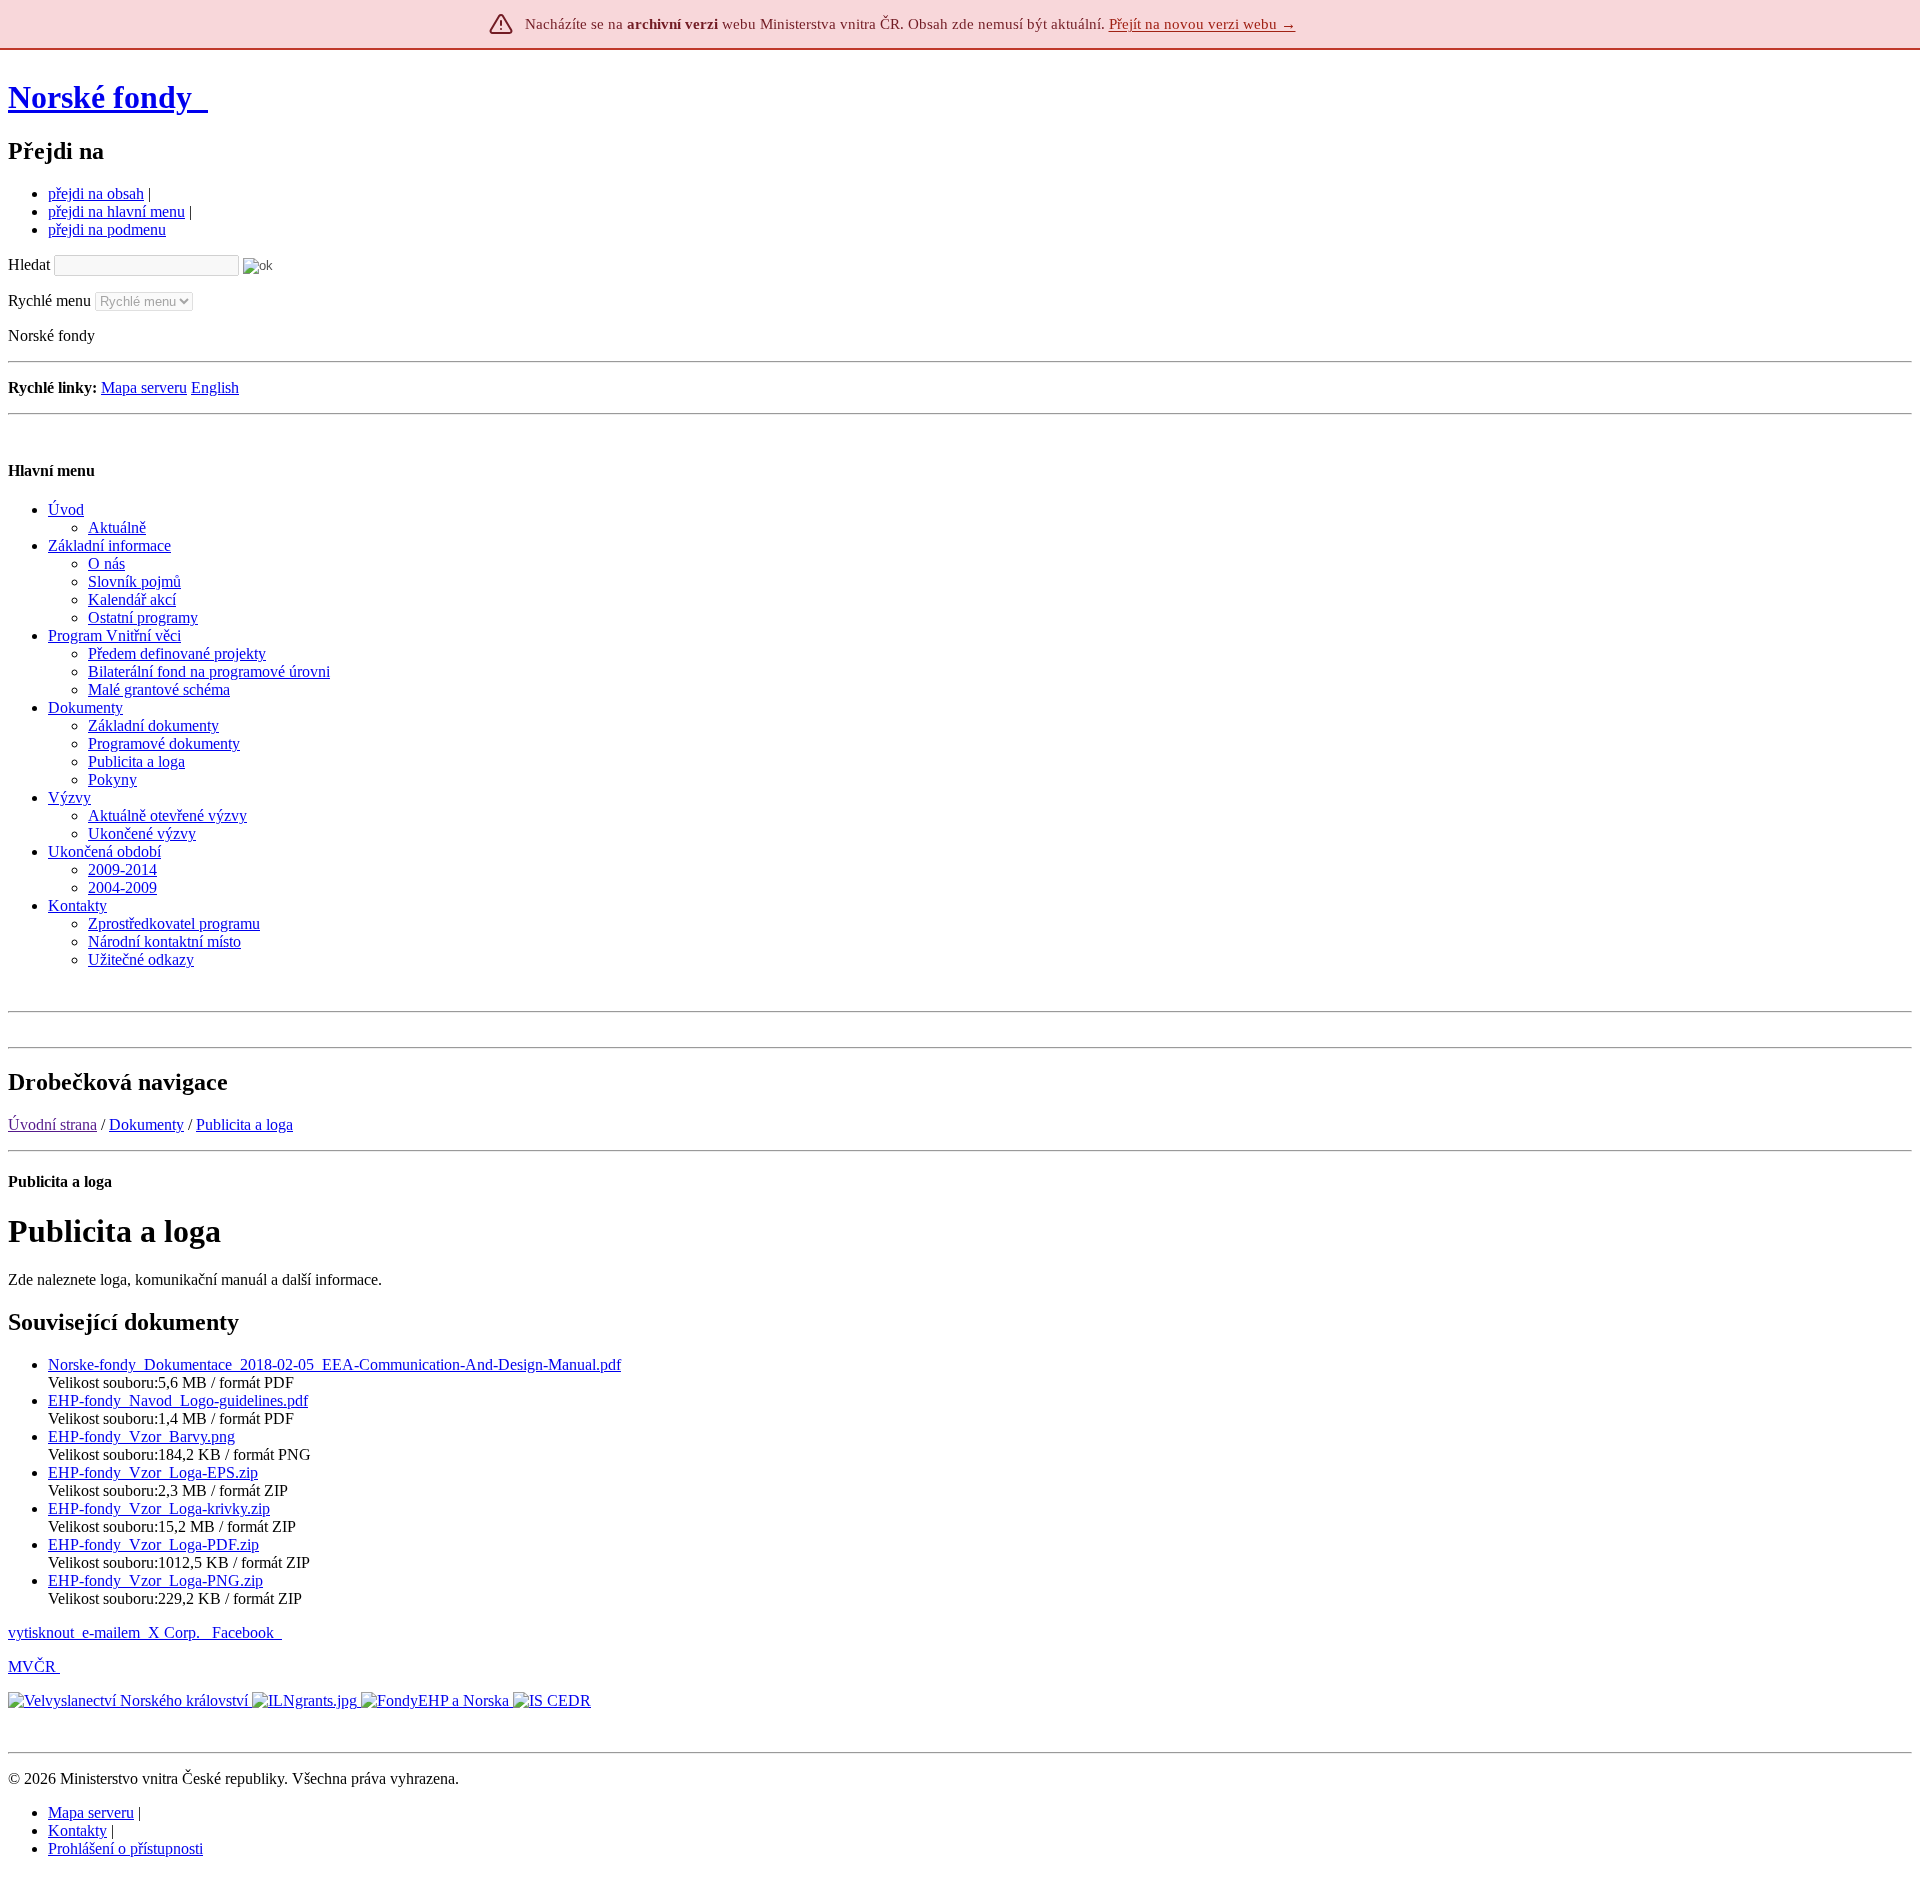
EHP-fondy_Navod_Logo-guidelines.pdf (178, 1400)
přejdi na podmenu (107, 229)
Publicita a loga (244, 1124)
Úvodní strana (52, 1124)
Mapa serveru (144, 387)
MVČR (32, 1666)
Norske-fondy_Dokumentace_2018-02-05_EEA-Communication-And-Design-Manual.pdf (334, 1364)
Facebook (245, 1632)
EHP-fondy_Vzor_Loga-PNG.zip (155, 1580)
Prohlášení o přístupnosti (125, 1848)
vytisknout (41, 1632)
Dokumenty (146, 1124)
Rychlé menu (49, 300)
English (215, 387)
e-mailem (111, 1632)
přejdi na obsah (96, 193)
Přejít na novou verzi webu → (1202, 24)
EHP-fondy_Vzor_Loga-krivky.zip (159, 1508)
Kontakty (77, 1830)
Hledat (29, 264)
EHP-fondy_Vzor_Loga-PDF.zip (153, 1544)
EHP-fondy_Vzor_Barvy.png (141, 1436)
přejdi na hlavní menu (116, 211)
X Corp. (176, 1632)
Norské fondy (104, 97)
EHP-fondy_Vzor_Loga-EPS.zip (153, 1472)
